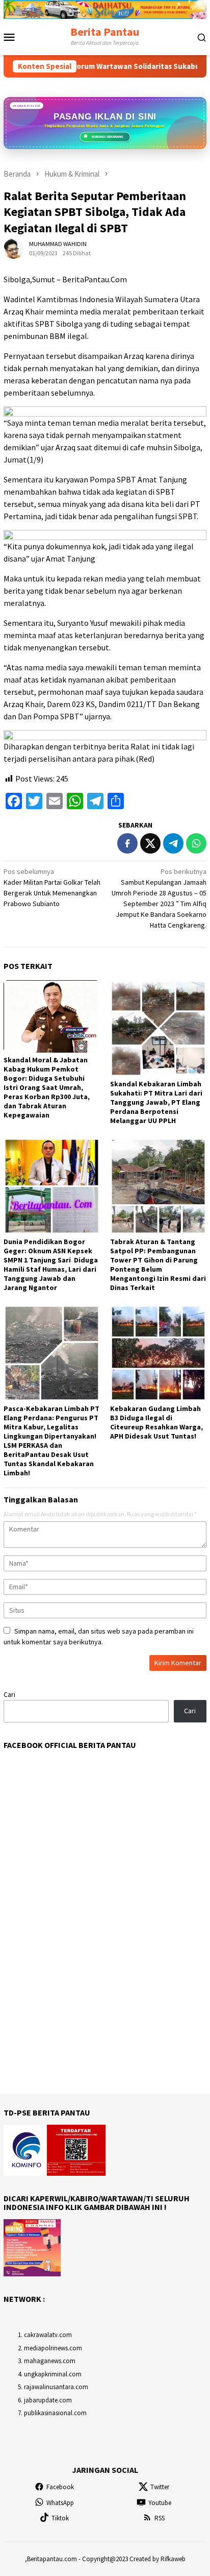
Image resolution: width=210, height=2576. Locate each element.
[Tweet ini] (150, 843)
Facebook (60, 2487)
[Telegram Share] (173, 843)
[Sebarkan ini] (127, 843)
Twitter (160, 2487)
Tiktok (60, 2518)
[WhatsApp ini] (196, 843)
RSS (160, 2518)
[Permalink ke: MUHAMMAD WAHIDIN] (14, 248)
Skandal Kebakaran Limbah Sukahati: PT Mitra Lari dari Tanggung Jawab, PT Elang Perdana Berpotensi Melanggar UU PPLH (156, 1102)
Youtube (160, 2503)
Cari (9, 1694)
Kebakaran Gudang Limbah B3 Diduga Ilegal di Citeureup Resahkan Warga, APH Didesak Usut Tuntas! (156, 1422)
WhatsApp (60, 2503)
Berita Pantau (105, 32)
